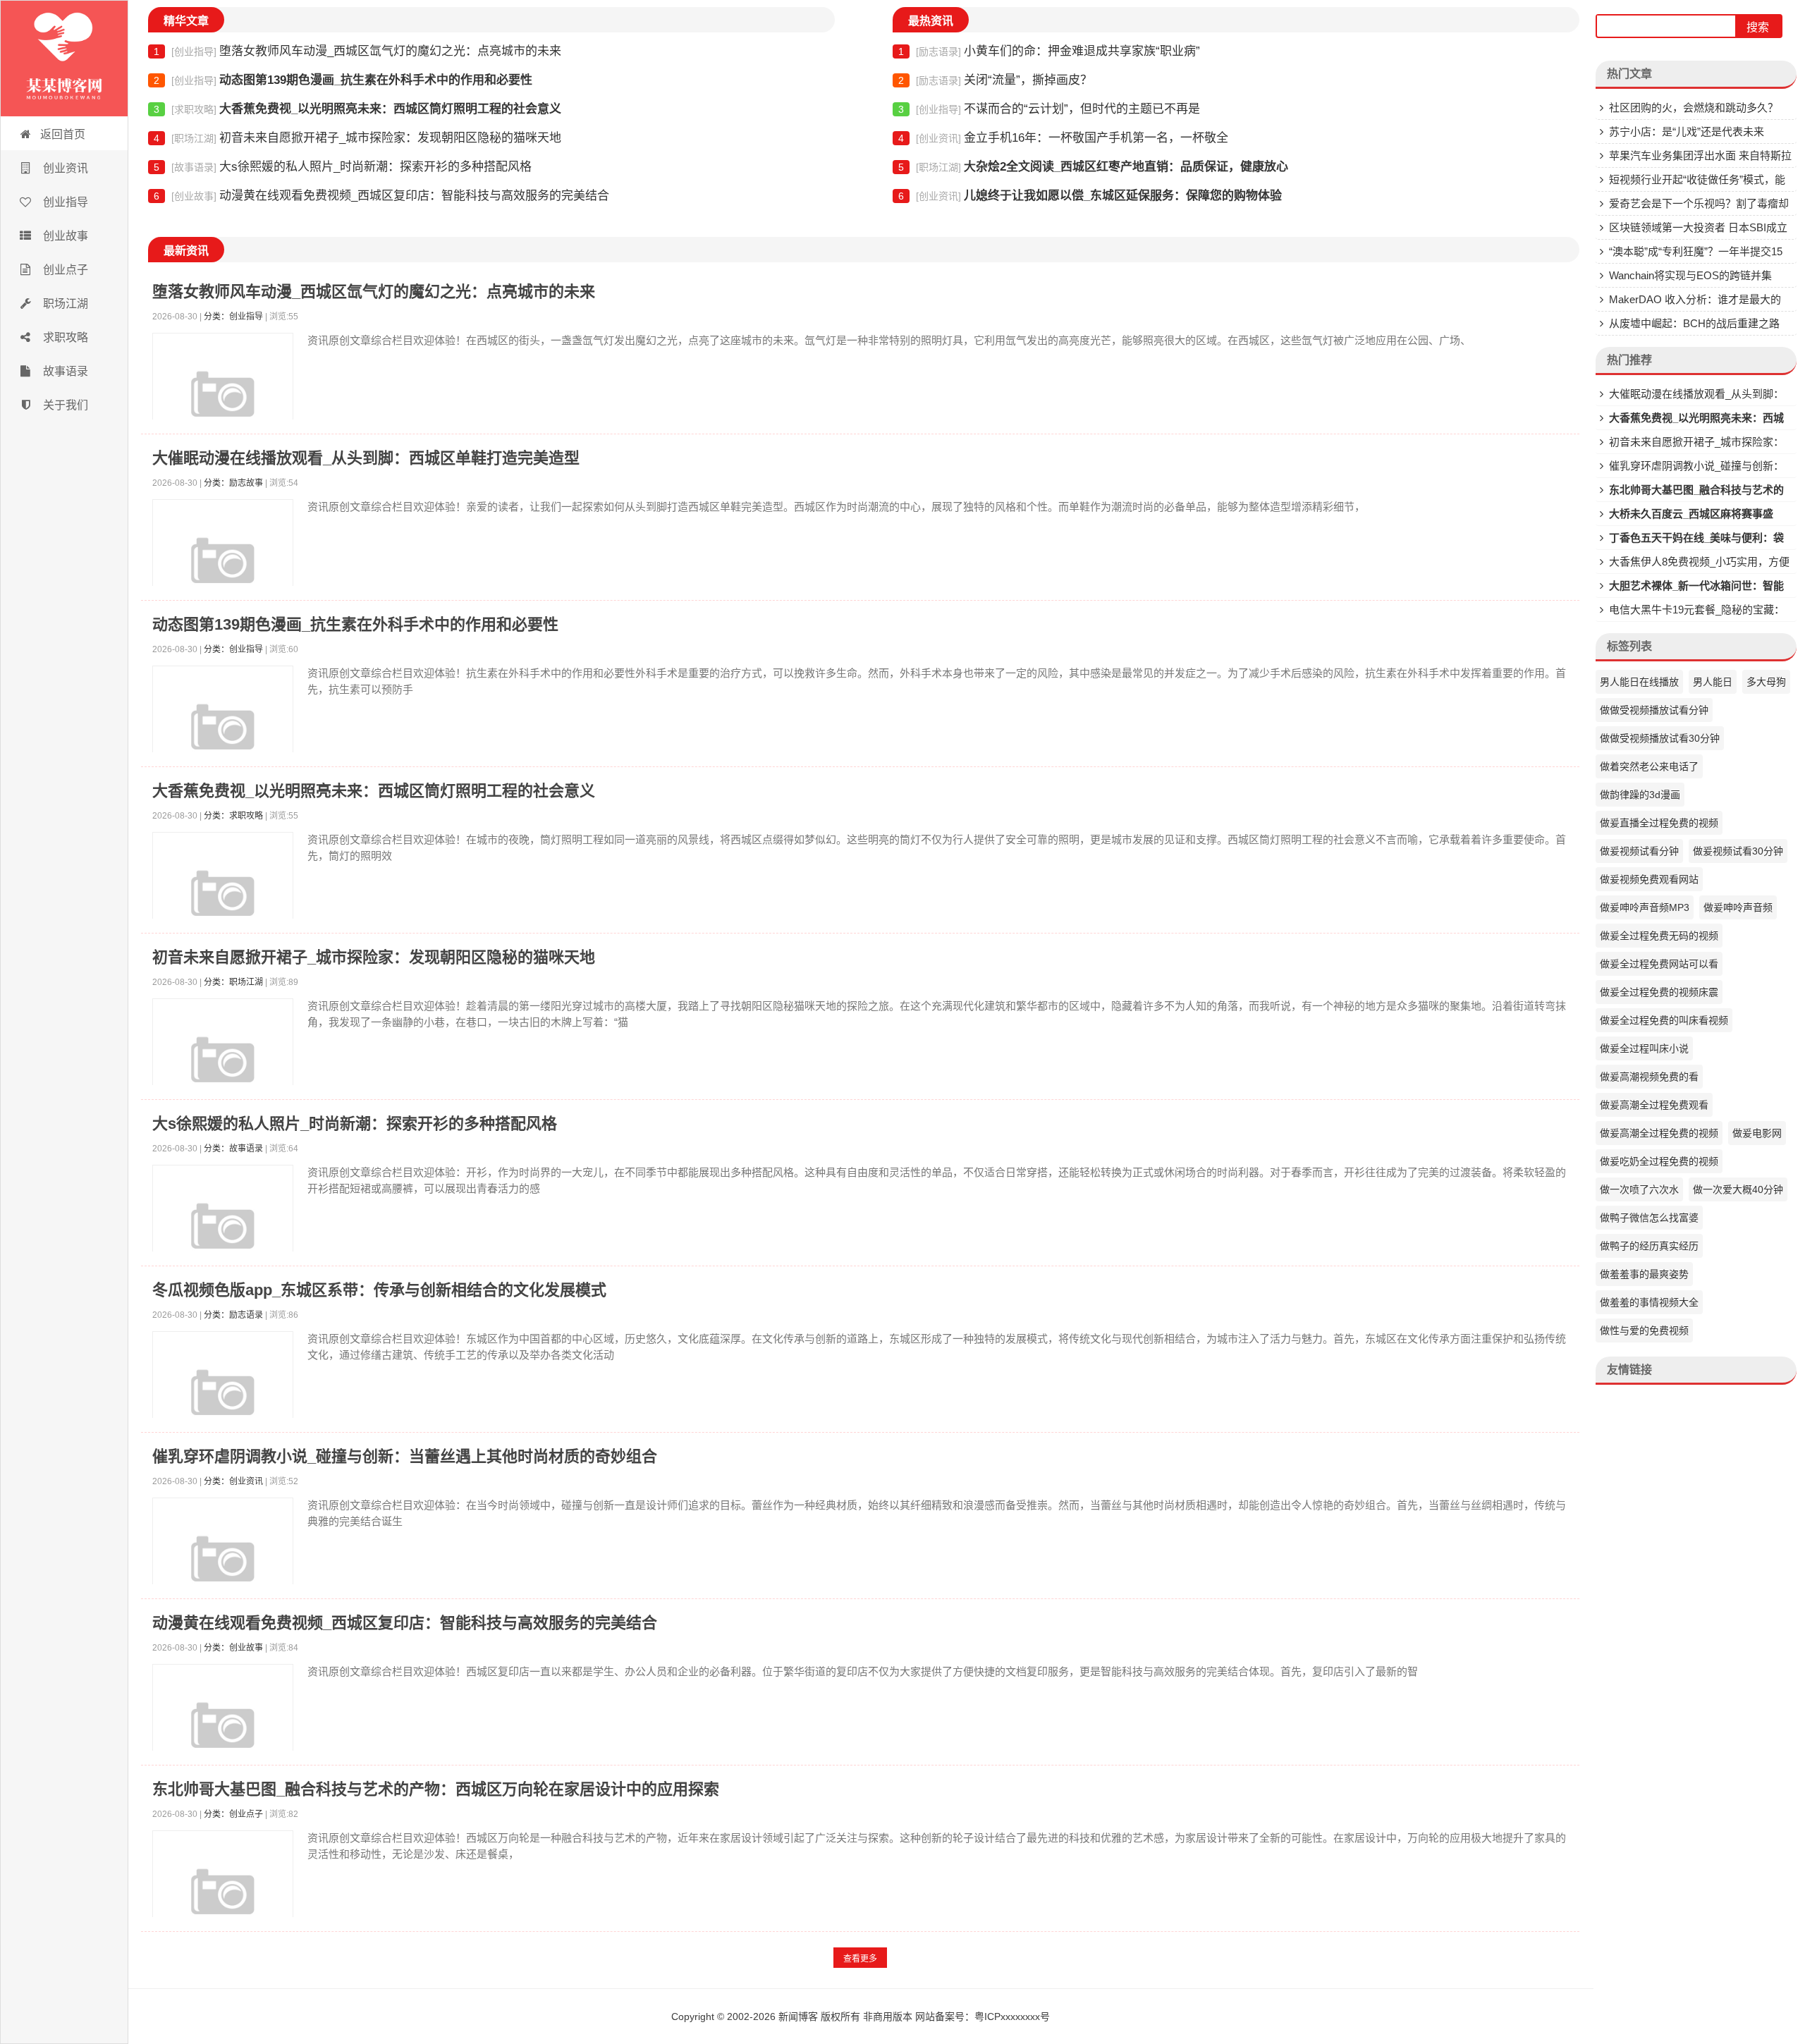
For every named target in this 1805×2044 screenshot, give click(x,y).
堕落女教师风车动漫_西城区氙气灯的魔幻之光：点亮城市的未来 (357, 51)
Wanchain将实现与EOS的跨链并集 (1690, 275)
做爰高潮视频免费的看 (1649, 1077)
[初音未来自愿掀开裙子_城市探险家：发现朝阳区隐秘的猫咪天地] (223, 1069)
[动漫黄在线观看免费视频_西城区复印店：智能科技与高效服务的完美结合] (223, 1734)
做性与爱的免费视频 (1644, 1330)
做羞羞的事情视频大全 (1649, 1302)
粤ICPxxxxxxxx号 (1012, 2017)
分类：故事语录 (233, 1149)
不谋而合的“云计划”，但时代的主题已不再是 (1049, 109)
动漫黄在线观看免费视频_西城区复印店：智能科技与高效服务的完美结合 (381, 196)
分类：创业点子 (233, 1814)
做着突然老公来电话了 (1649, 766)
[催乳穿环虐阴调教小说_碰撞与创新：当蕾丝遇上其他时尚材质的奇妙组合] (223, 1568)
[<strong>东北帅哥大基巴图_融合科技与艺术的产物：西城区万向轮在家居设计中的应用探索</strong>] (223, 1901)
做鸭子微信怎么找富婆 (1649, 1218)
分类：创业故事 (233, 1648)
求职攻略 (64, 337)
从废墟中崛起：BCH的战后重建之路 (1694, 323)
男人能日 (1713, 682)
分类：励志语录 (233, 1315)
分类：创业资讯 (233, 1481)
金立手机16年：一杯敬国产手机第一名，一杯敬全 (1063, 138)
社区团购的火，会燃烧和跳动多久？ (1694, 108)
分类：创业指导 (233, 317)
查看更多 (860, 1959)
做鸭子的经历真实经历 (1649, 1246)
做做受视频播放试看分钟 (1654, 710)
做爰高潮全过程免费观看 (1654, 1105)
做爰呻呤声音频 (1738, 907)
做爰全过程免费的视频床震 (1659, 992)
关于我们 (64, 405)
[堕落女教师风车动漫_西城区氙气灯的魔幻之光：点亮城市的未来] (223, 403)
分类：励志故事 (233, 483)
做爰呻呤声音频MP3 (1645, 907)
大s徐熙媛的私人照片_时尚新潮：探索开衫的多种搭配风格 (343, 167)
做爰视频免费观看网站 (1649, 879)
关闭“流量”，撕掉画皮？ (995, 80)
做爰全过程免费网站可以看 (1659, 964)
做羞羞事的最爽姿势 (1644, 1274)
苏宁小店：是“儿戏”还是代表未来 (1687, 131)
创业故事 (64, 236)
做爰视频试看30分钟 (1738, 851)
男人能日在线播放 (1639, 682)
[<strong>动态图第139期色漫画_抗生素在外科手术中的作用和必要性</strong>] (223, 736)
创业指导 (64, 202)
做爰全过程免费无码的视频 (1659, 936)
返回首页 (63, 134)
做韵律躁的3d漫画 (1640, 795)
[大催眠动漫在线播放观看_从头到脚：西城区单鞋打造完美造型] (223, 570)
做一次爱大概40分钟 (1738, 1189)
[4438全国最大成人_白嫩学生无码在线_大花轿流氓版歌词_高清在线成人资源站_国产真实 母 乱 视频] (64, 59)
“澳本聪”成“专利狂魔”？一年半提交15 (1696, 251)
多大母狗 (1766, 682)
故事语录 (64, 371)
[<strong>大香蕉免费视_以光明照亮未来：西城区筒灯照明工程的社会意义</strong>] (223, 902)
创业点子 (64, 270)
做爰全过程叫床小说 (1644, 1048)
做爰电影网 (1757, 1133)
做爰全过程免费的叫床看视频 (1664, 1020)
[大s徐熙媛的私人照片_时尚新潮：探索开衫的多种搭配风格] (223, 1235)
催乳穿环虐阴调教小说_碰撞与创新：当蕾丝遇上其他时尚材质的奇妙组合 (405, 1456)
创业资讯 (64, 168)
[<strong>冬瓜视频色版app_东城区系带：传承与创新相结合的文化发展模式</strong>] (223, 1402)
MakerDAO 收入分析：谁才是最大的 (1695, 299)
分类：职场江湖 (233, 982)
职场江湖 (64, 304)
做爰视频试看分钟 (1639, 851)
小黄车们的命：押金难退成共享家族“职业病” (1049, 51)
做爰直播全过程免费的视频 (1659, 823)
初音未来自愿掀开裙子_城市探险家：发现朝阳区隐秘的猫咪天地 (357, 138)
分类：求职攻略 (233, 816)
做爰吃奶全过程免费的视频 (1659, 1161)
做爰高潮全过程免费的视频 (1659, 1133)
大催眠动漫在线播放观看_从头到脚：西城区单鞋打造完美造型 (366, 458)
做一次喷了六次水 (1639, 1189)
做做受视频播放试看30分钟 (1660, 738)
